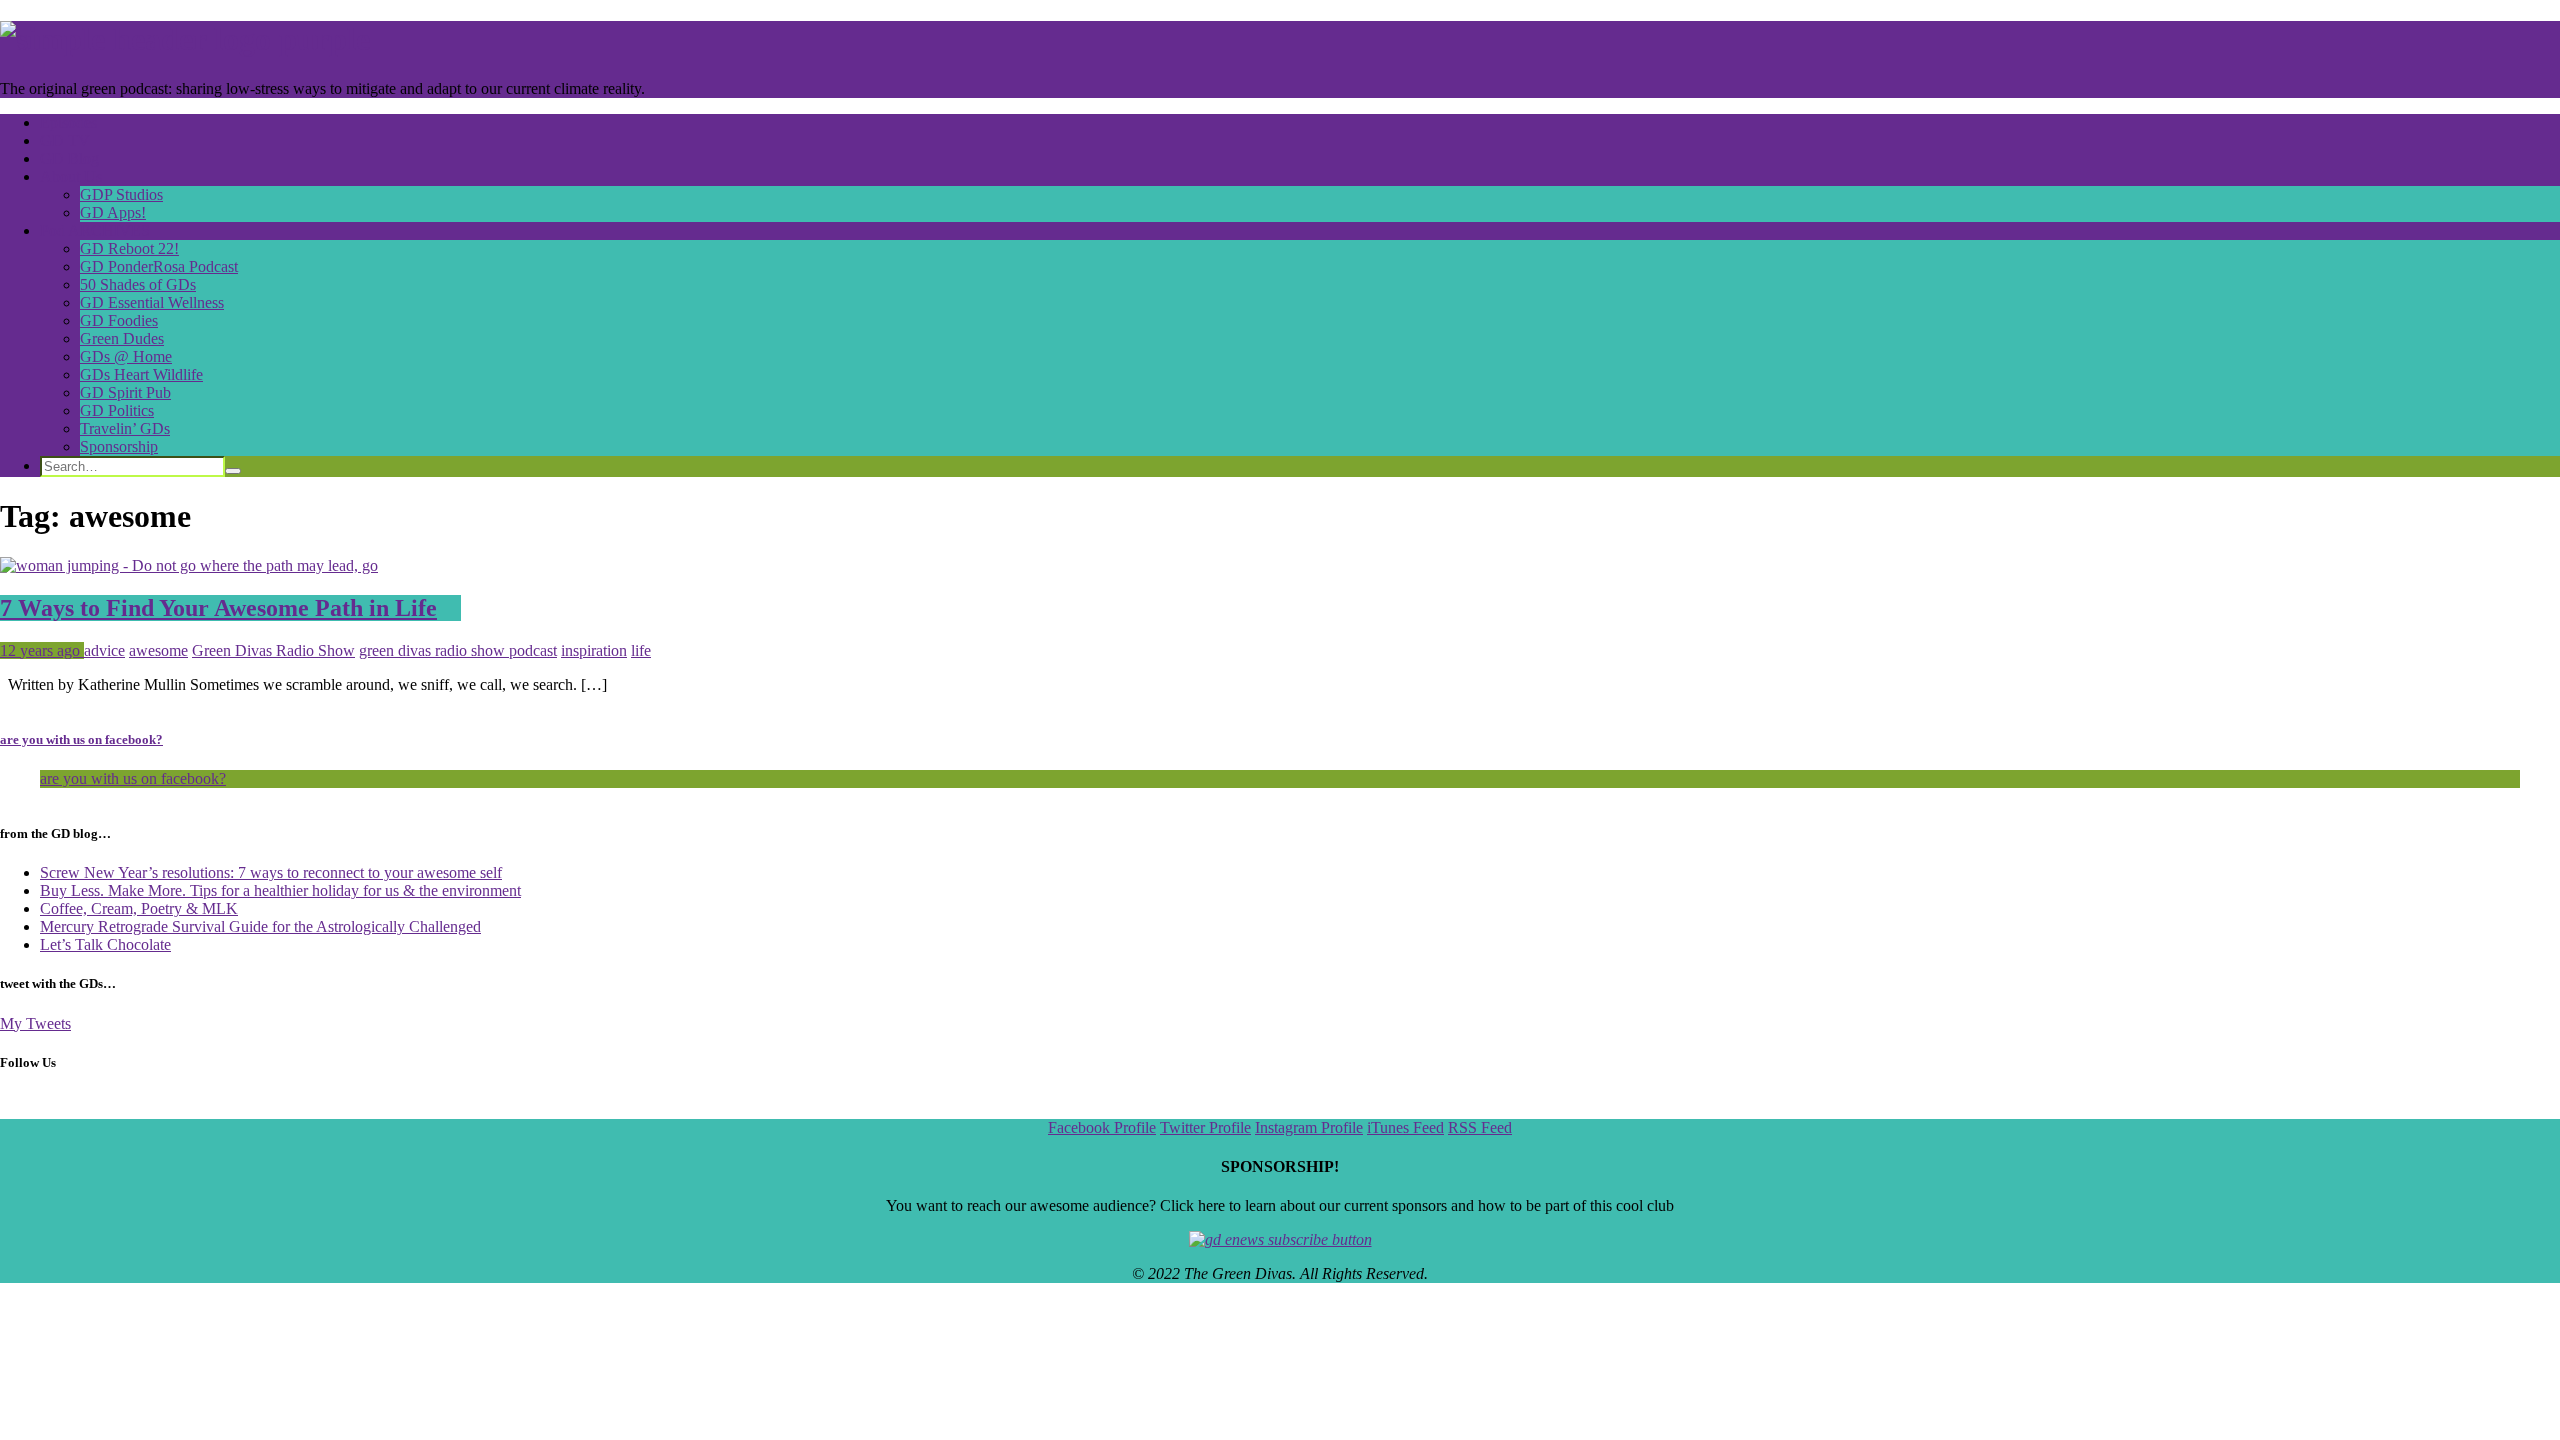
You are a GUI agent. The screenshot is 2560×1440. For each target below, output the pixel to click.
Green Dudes (122, 338)
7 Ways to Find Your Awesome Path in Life (218, 608)
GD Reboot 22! (129, 248)
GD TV (65, 140)
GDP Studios (121, 194)
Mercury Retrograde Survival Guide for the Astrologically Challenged (260, 926)
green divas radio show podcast (458, 650)
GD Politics (117, 410)
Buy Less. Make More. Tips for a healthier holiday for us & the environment (280, 890)
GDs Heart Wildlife (141, 374)
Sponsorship (119, 446)
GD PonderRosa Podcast (159, 266)
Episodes (68, 122)
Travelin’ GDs (125, 428)
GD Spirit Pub (125, 392)
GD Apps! (113, 212)
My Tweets (35, 1023)
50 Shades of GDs (138, 284)
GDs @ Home (126, 356)
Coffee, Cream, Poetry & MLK (139, 908)
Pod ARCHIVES (95, 230)
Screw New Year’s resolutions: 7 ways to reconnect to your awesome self (271, 872)
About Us (71, 176)
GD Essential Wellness (152, 302)
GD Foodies (119, 320)
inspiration (594, 650)
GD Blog (69, 158)
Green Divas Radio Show (273, 650)
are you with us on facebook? (81, 739)
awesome (158, 650)
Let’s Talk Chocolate (105, 944)
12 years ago (42, 650)
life (641, 650)
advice (104, 650)
